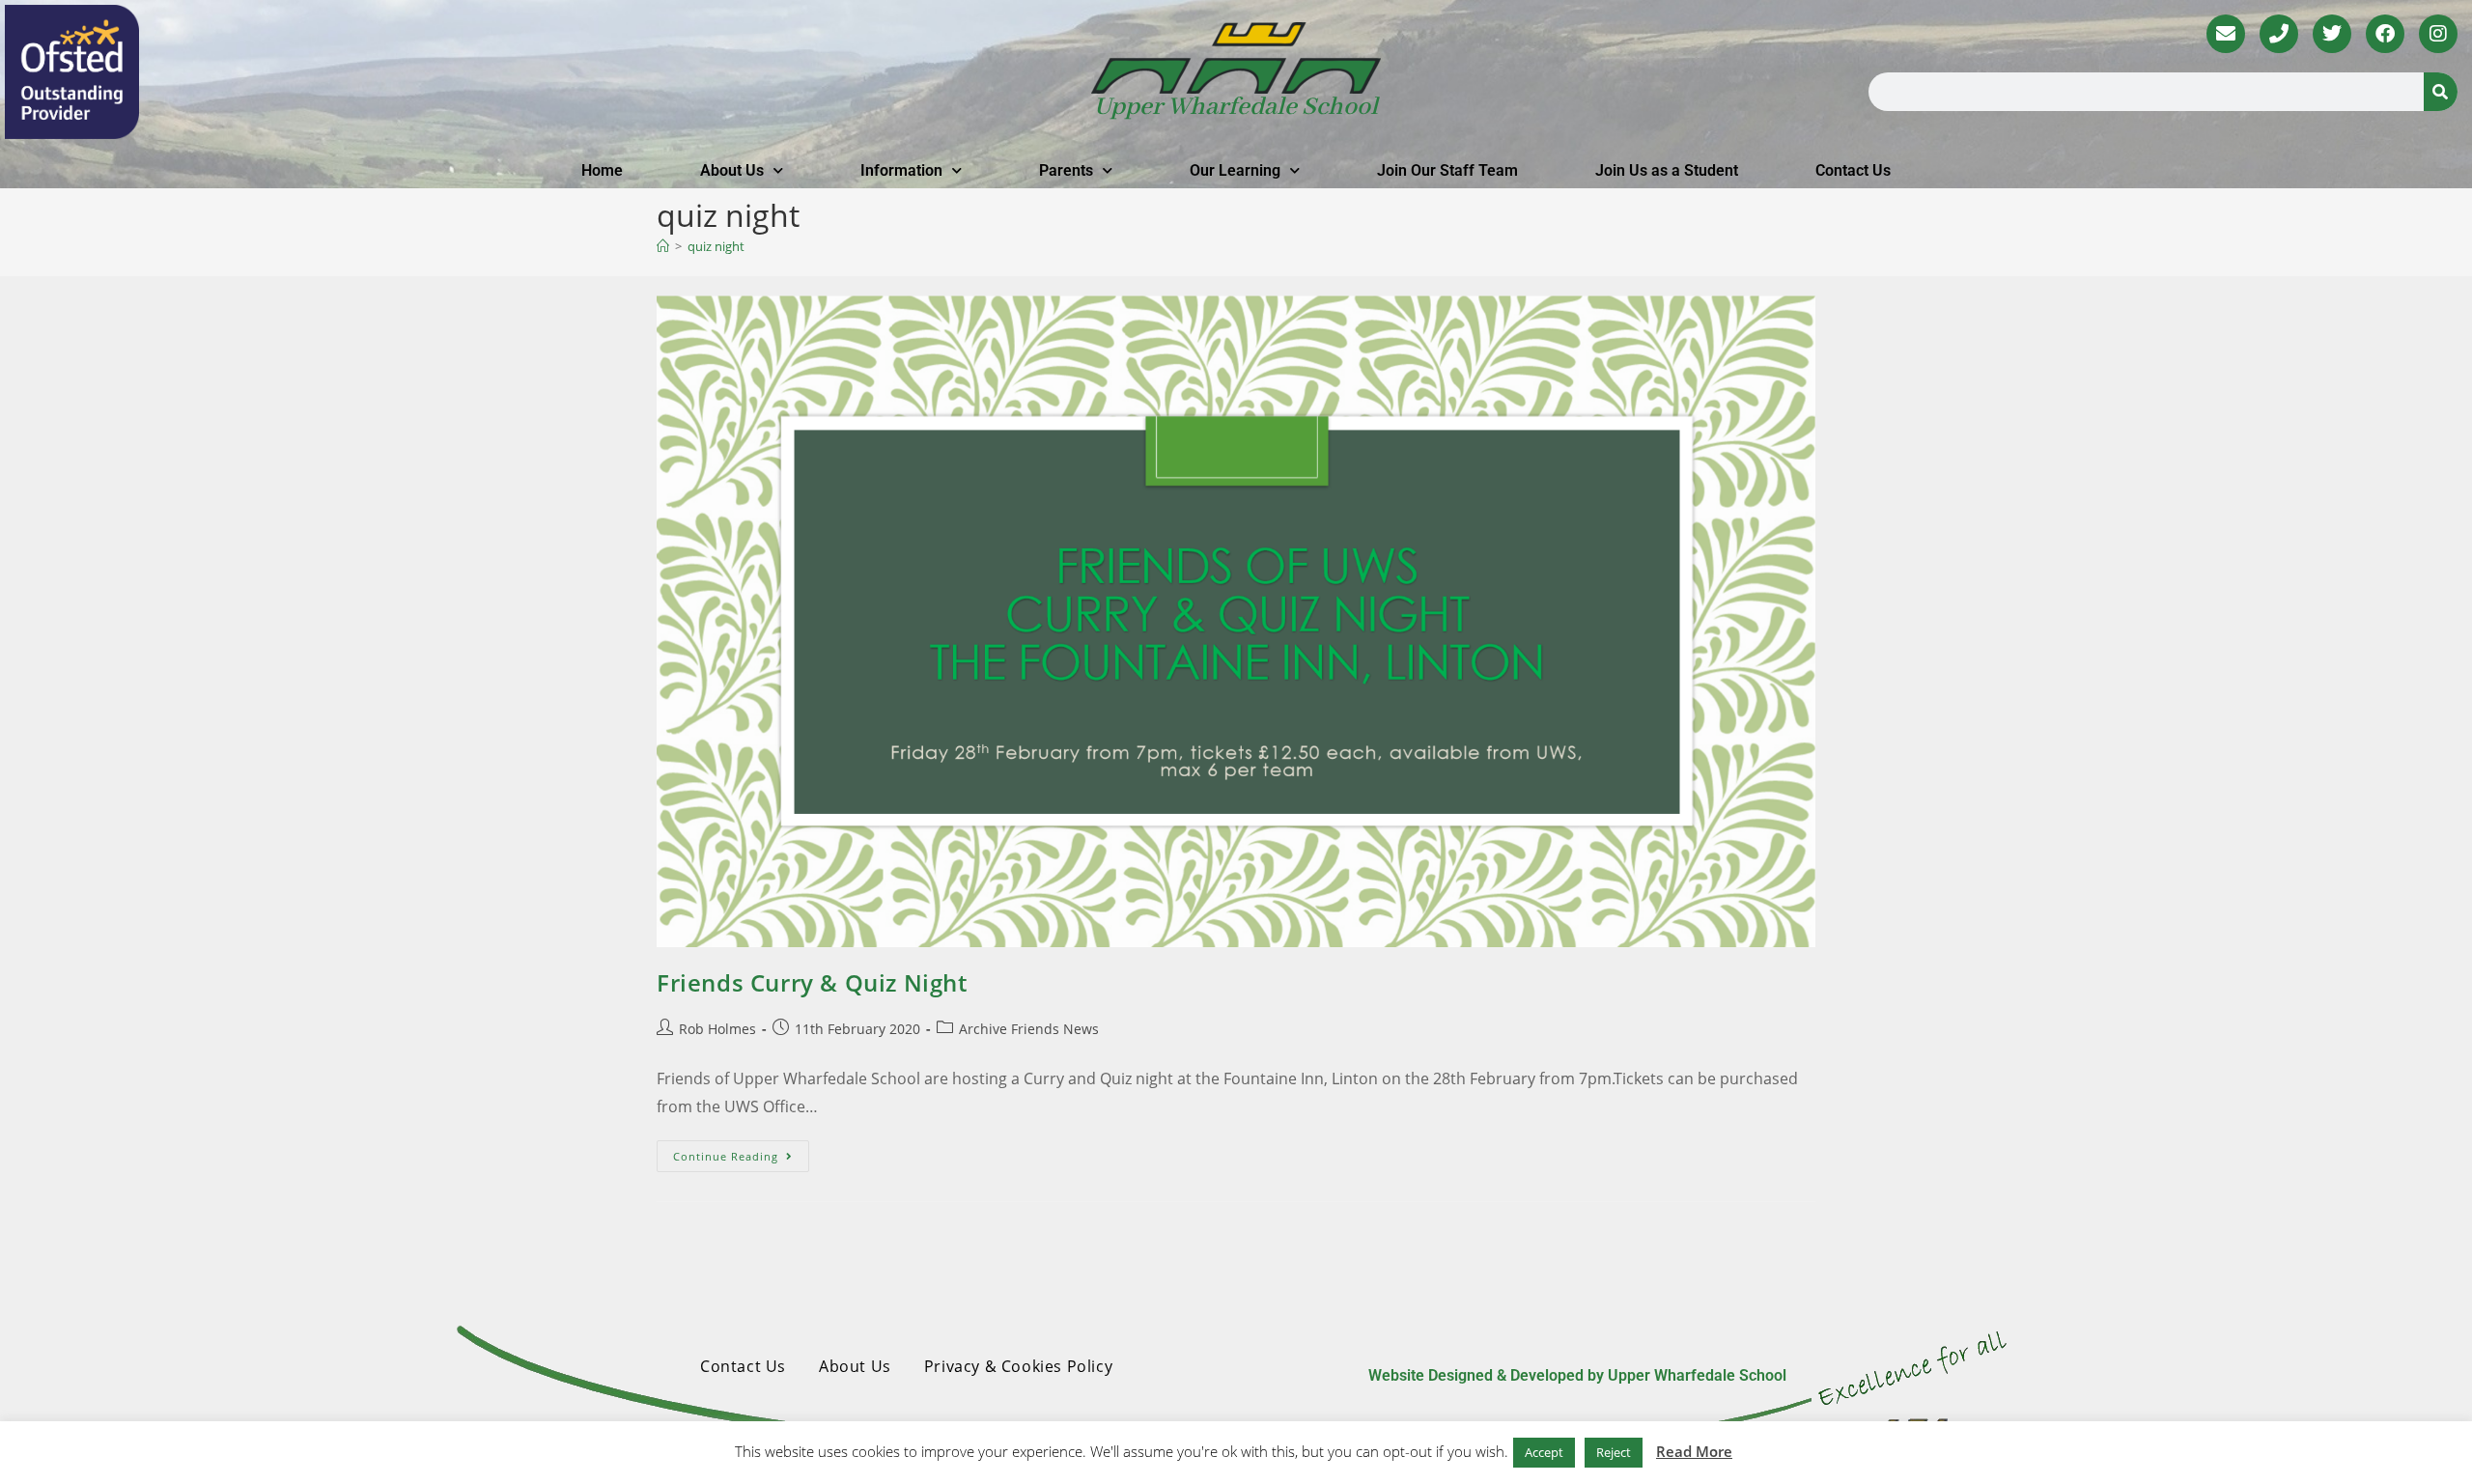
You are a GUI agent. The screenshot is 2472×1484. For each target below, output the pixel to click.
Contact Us (1853, 170)
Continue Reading (741, 1152)
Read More (1694, 1451)
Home (602, 170)
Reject (1614, 1452)
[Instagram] (2438, 34)
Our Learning (1235, 170)
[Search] (2441, 92)
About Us (732, 170)
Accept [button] (1544, 1452)
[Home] (663, 246)
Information (901, 170)
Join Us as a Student (1667, 170)
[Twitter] (2332, 34)
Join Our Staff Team (1447, 170)
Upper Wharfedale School (1236, 107)
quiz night (716, 246)
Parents (1066, 170)
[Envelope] (2226, 34)
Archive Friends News (1029, 1029)
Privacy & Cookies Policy (1018, 1366)
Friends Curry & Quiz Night (812, 982)
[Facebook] (2385, 34)
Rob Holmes (717, 1029)
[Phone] (2279, 34)
